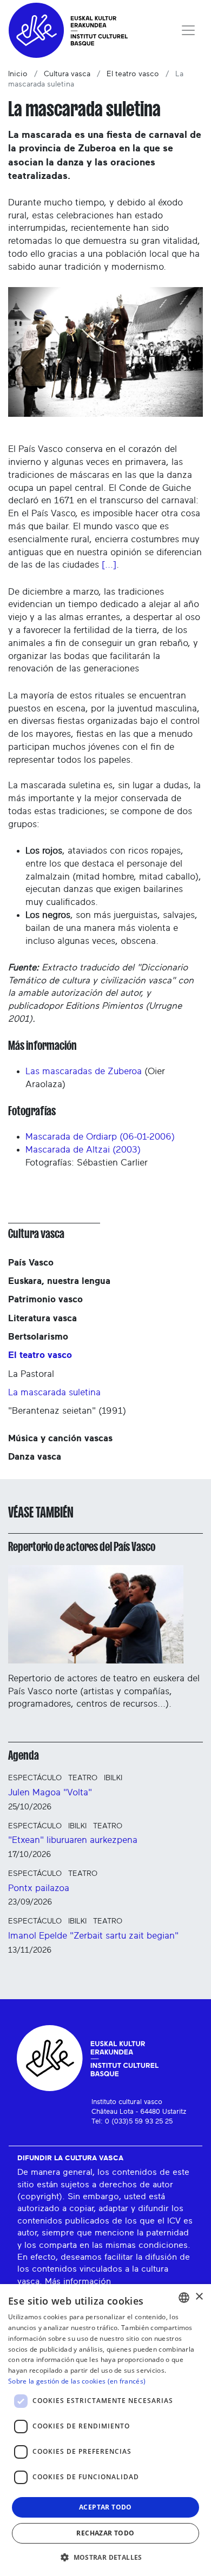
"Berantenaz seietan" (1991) (67, 1411)
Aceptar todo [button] (105, 2507)
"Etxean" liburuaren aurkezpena (73, 1840)
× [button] (199, 2297)
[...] (109, 565)
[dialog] (105, 2430)
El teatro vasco (133, 74)
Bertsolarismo (38, 1337)
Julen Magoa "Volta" (50, 1792)
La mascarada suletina (54, 1392)
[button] (105, 2557)
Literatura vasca (42, 1318)
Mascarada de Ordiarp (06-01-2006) (100, 1137)
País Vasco (31, 1263)
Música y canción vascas (60, 1438)
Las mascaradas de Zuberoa (84, 1071)
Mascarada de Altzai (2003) (83, 1150)
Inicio (18, 74)
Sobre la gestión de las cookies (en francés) (77, 2381)
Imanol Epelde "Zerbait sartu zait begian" (93, 1936)
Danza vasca (35, 1457)
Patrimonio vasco (45, 1299)
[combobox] (184, 2298)
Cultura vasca (67, 74)
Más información (78, 2281)
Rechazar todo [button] (105, 2533)
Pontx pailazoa (39, 1888)
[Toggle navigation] (188, 30)
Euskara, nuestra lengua (59, 1281)
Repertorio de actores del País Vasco (82, 1547)
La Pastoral (31, 1374)
